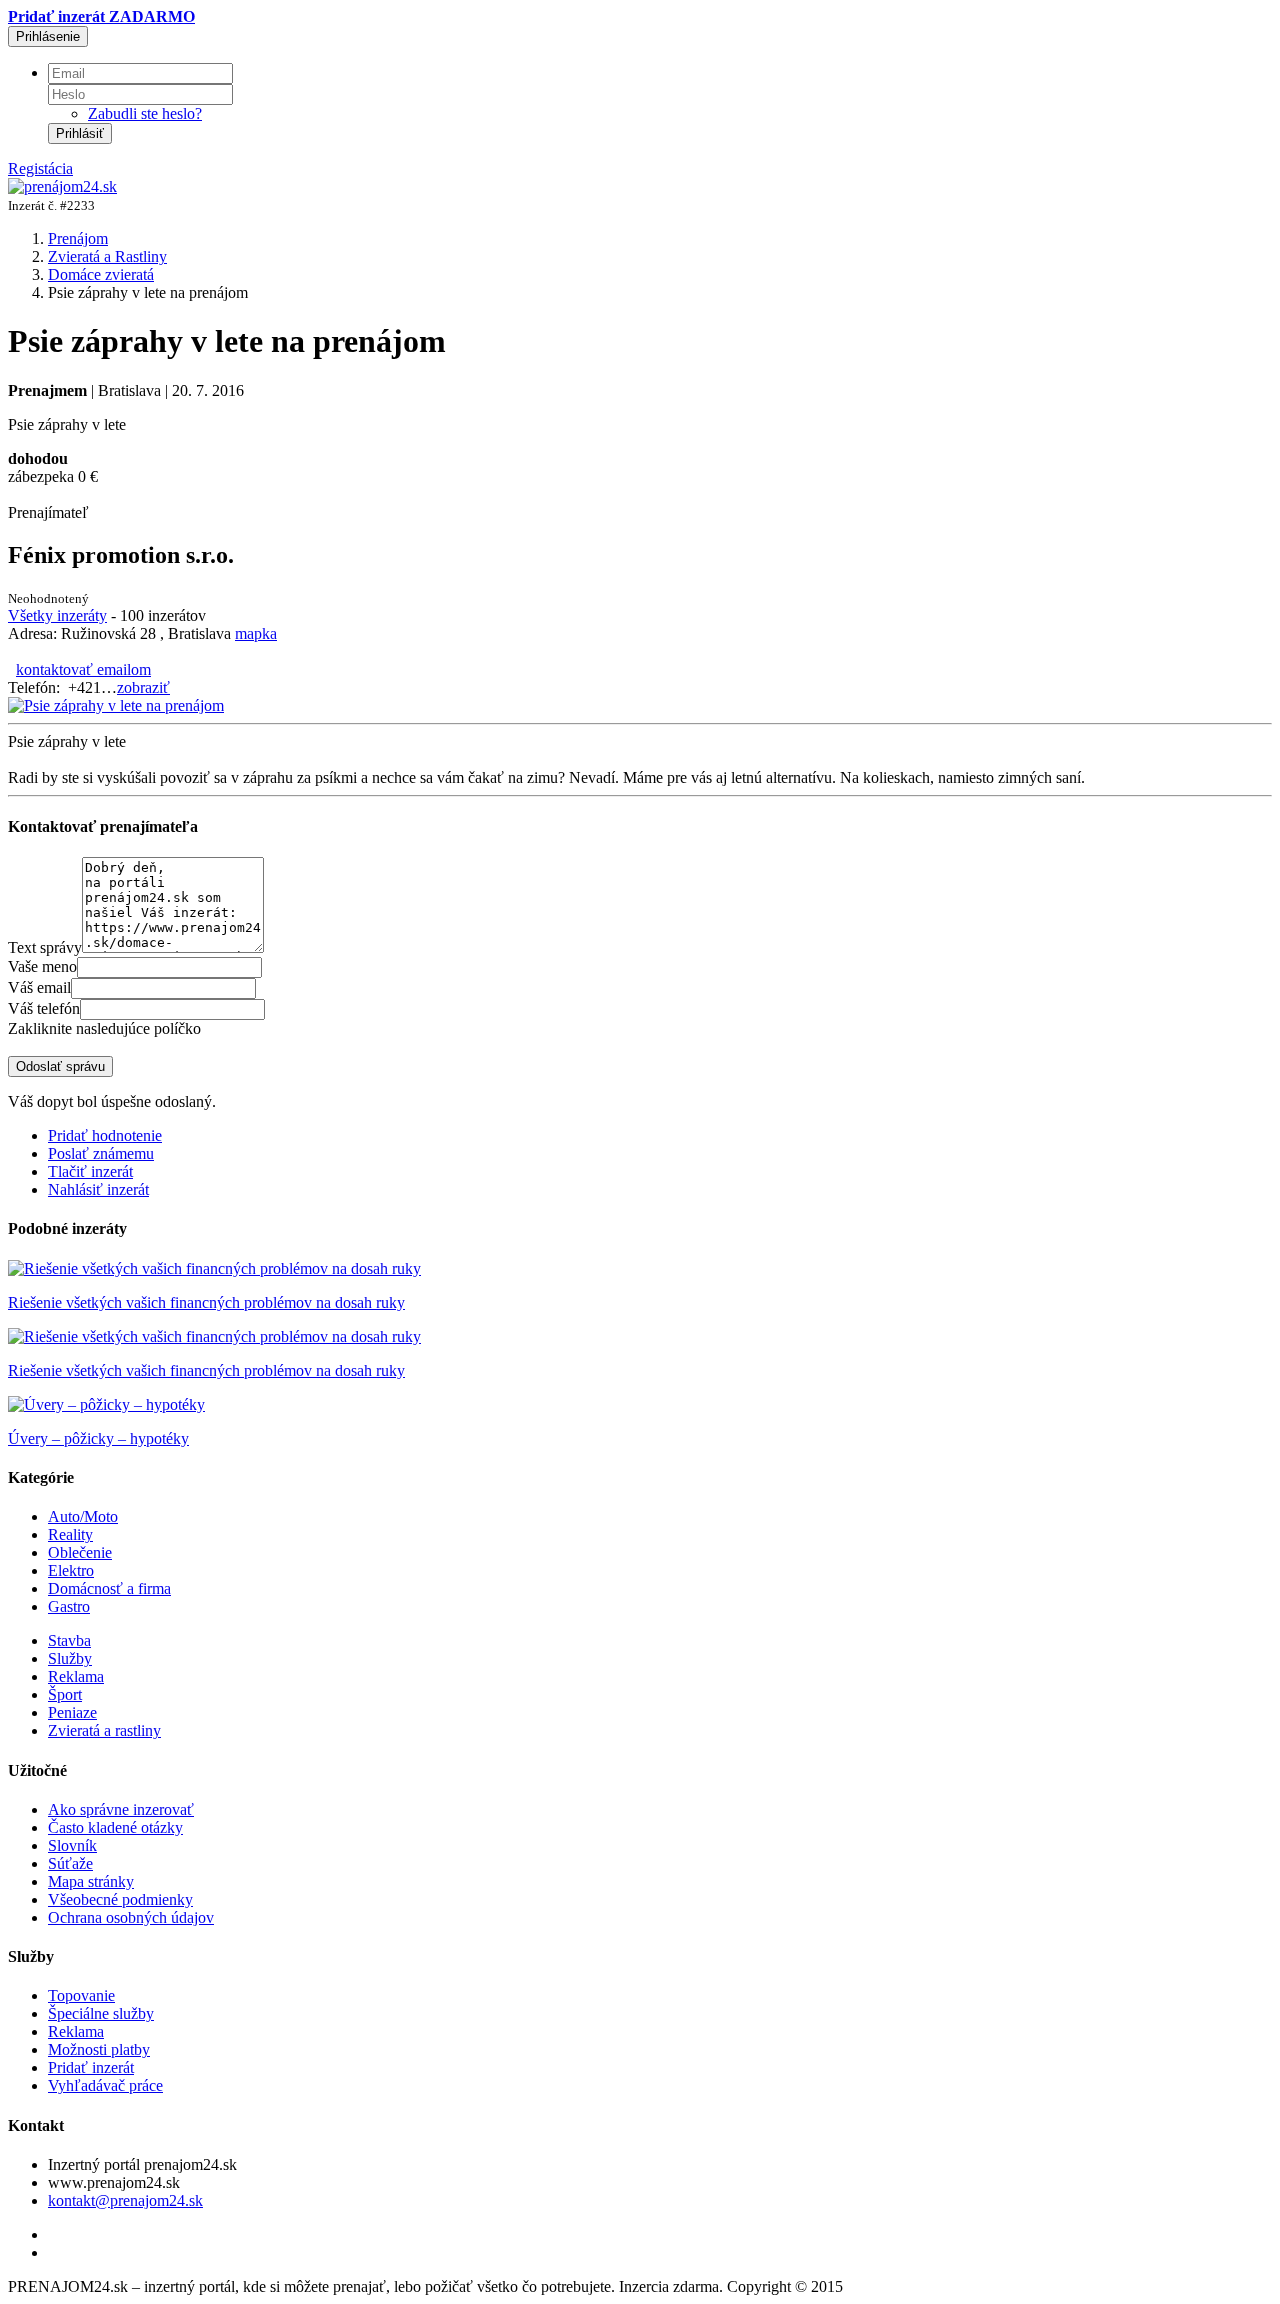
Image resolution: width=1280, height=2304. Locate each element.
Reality (70, 1534)
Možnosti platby (99, 2049)
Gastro (69, 1606)
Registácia (40, 168)
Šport (65, 1694)
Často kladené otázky (115, 1827)
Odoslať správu (60, 1066)
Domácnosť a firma (109, 1588)
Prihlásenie (48, 36)
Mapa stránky (91, 1881)
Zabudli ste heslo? (145, 113)
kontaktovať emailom (83, 669)
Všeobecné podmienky (120, 1899)
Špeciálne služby (101, 2013)
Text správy (45, 947)
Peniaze (72, 1712)
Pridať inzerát (91, 2067)
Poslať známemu (101, 1153)
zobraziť (143, 687)
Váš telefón (44, 1008)
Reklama (76, 1676)
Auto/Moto (83, 1516)
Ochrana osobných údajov (131, 1917)
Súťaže (70, 1863)
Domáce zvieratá (101, 274)
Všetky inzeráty (57, 615)
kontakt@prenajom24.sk (125, 2200)
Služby (70, 1658)
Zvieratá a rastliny (104, 1730)
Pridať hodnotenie (105, 1135)
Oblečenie (80, 1552)
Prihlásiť (80, 133)
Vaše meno (42, 966)
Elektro (71, 1570)
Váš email (39, 987)
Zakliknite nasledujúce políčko (104, 1028)
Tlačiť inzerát (90, 1171)
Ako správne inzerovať (121, 1809)
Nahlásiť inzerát (98, 1189)
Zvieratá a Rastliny (107, 256)
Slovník (72, 1845)
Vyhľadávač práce (105, 2085)
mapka (256, 633)
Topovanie (81, 1995)
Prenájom (78, 238)
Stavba (69, 1640)
